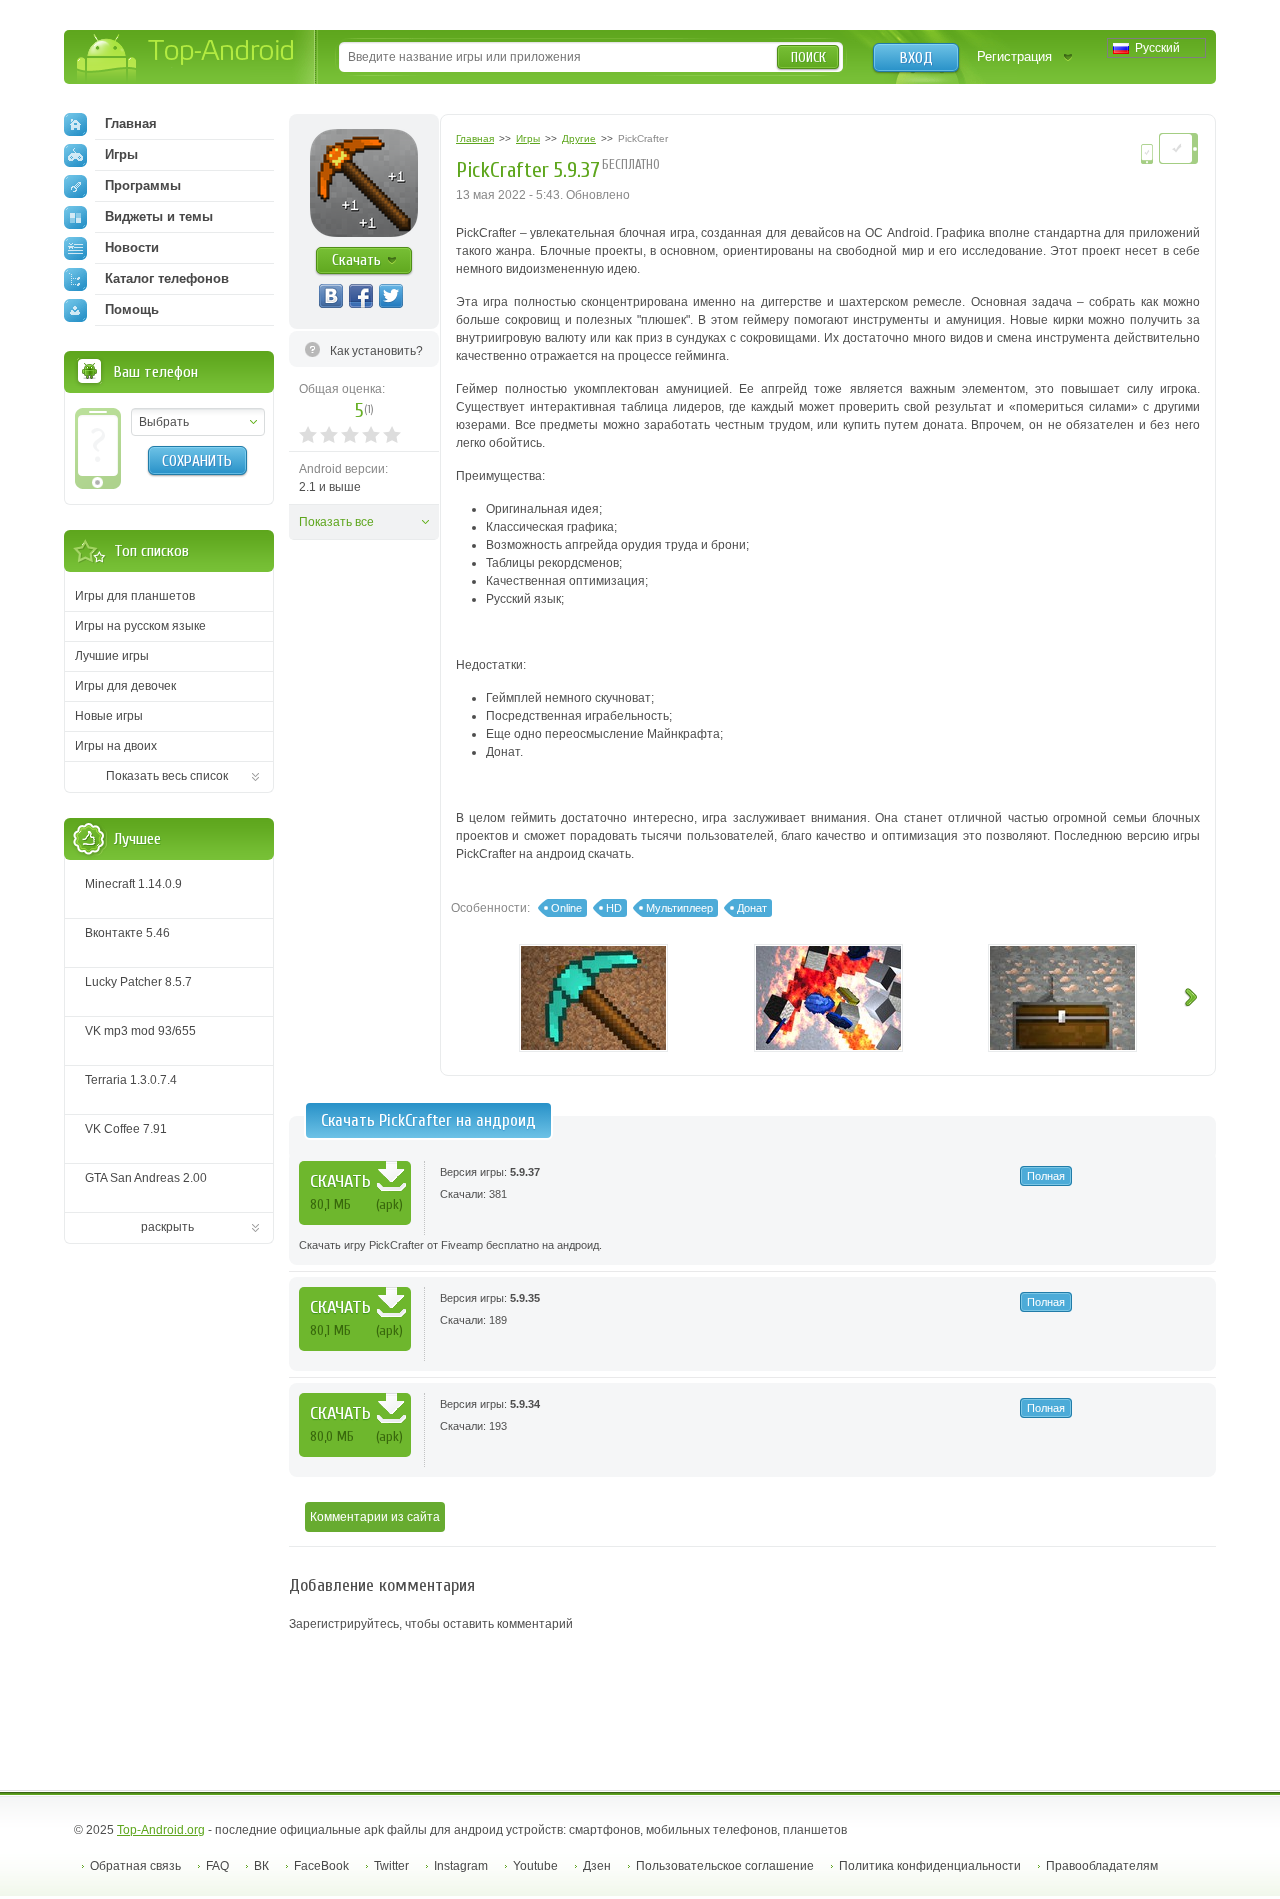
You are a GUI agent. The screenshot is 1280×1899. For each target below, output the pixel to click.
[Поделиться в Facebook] (361, 296)
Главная (131, 123)
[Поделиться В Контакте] (331, 296)
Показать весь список (167, 776)
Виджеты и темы (159, 216)
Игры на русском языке (140, 626)
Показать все (336, 522)
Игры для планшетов (135, 596)
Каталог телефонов (167, 278)
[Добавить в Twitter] (391, 296)
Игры (121, 154)
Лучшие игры (112, 656)
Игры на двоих (116, 746)
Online (566, 908)
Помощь (132, 309)
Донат (752, 908)
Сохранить (197, 461)
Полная (1046, 1176)
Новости (132, 247)
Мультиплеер (679, 908)
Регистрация (1014, 56)
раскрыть (167, 1227)
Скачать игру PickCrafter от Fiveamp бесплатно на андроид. (450, 1245)
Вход (916, 58)
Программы (143, 185)
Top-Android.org (161, 1830)
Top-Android (186, 58)
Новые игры (109, 716)
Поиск (808, 57)
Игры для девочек (125, 686)
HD (614, 908)
